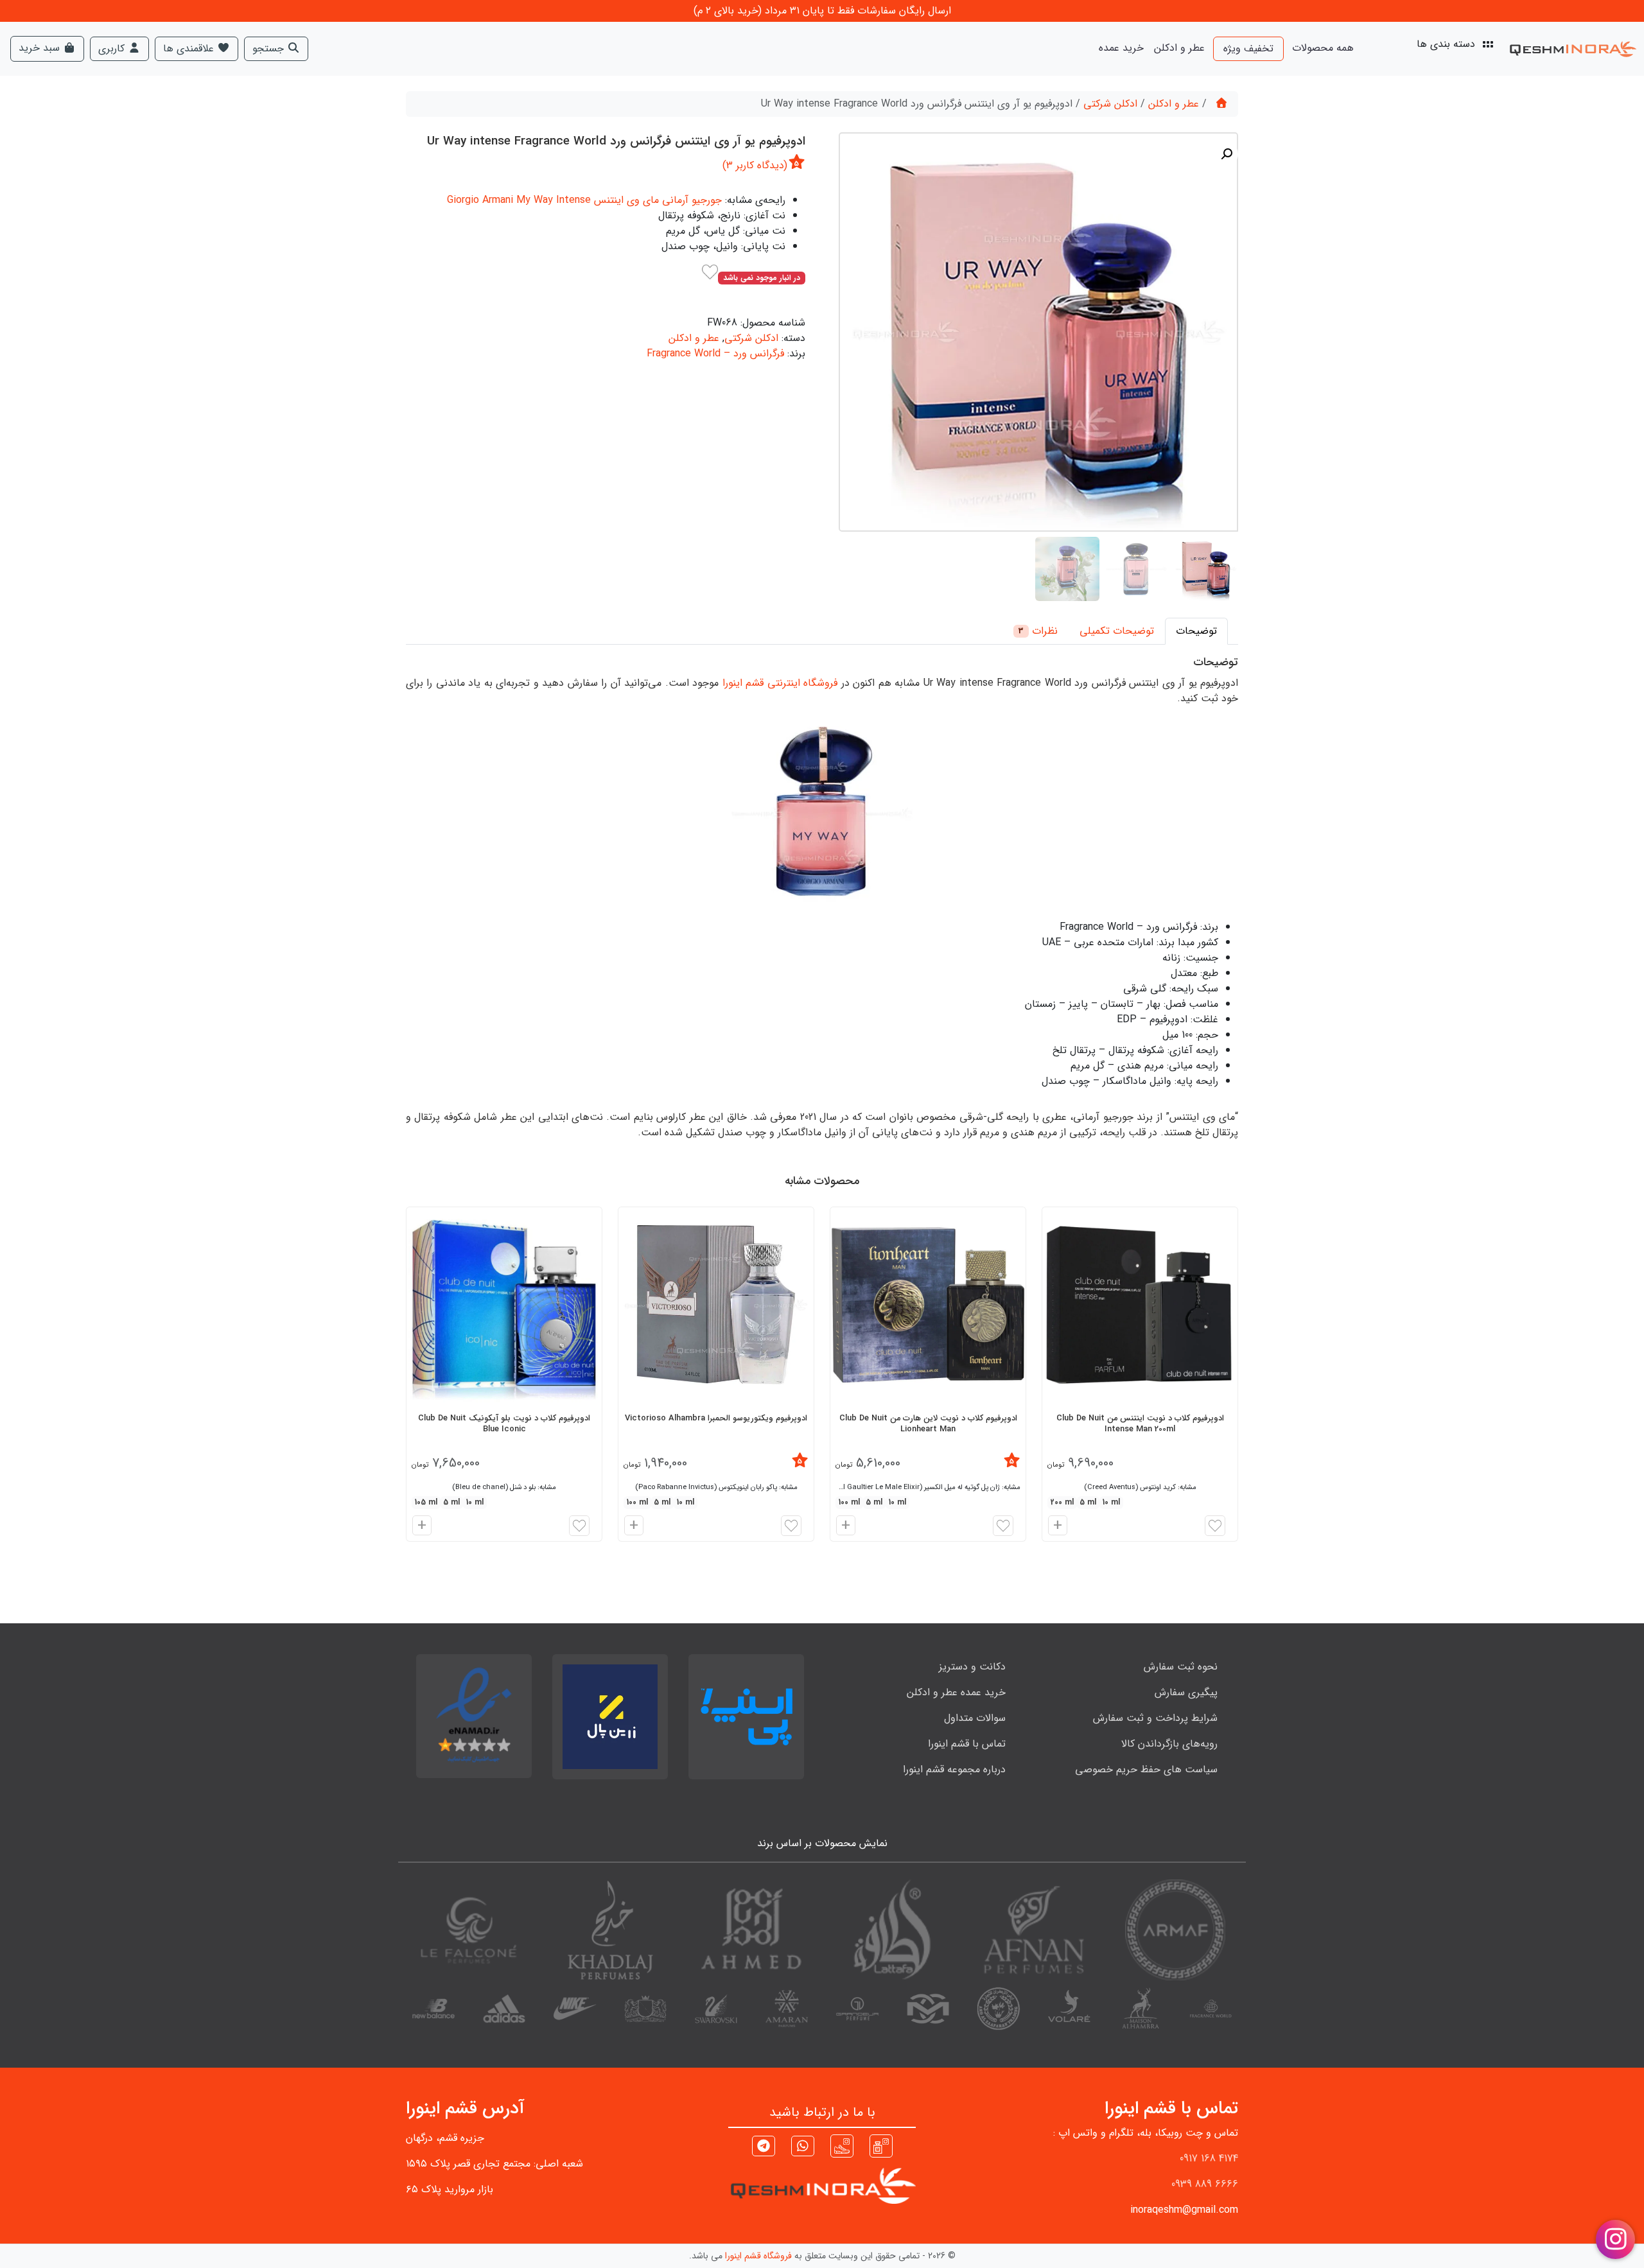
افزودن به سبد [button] (1056, 1527)
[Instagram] (881, 2146)
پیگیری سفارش (1186, 1692)
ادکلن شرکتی (1110, 104)
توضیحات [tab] (1196, 631)
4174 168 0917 (1209, 2159)
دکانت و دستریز (972, 1667)
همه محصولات (1323, 48)
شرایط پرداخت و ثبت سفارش (1155, 1718)
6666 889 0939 (1205, 2184)
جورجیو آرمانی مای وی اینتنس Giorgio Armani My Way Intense (584, 200)
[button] (1227, 154)
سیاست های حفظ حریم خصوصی (1146, 1769)
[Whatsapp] (803, 2148)
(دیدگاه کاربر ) (755, 165)
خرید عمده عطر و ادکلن (956, 1692)
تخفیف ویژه (1248, 48)
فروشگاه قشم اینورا (758, 2256)
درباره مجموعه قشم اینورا (954, 1769)
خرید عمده (1121, 48)
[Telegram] (764, 2148)
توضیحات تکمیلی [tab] (1117, 631)
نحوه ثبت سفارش (1181, 1667)
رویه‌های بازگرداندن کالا (1169, 1744)
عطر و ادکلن (1179, 48)
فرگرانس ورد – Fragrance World (715, 353)
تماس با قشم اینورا (967, 1744)
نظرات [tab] (1038, 631)
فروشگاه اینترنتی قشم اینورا (780, 683)
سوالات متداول (975, 1718)
